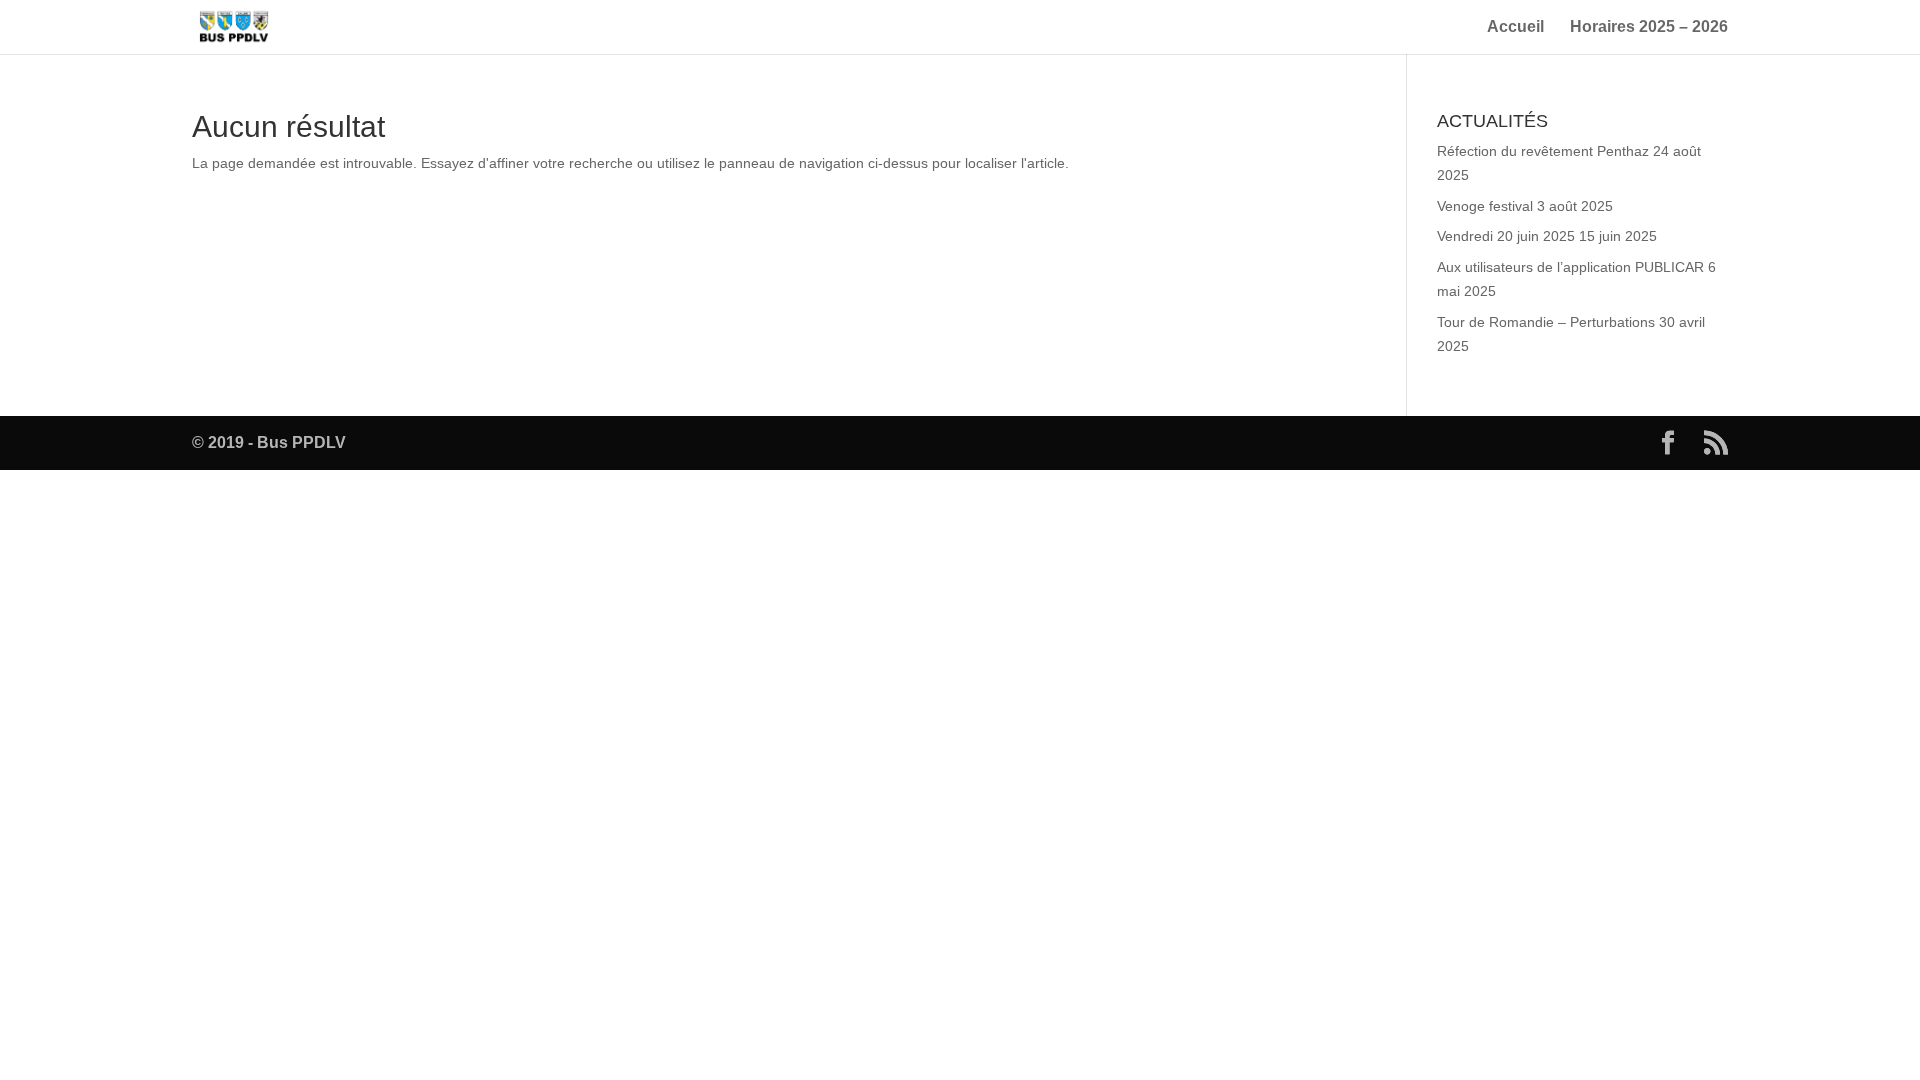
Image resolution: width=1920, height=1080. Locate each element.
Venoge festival (1485, 206)
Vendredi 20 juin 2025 (1506, 236)
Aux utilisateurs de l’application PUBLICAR (1570, 267)
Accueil (1515, 27)
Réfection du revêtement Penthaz (1543, 151)
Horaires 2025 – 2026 (1649, 27)
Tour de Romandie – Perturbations (1546, 322)
